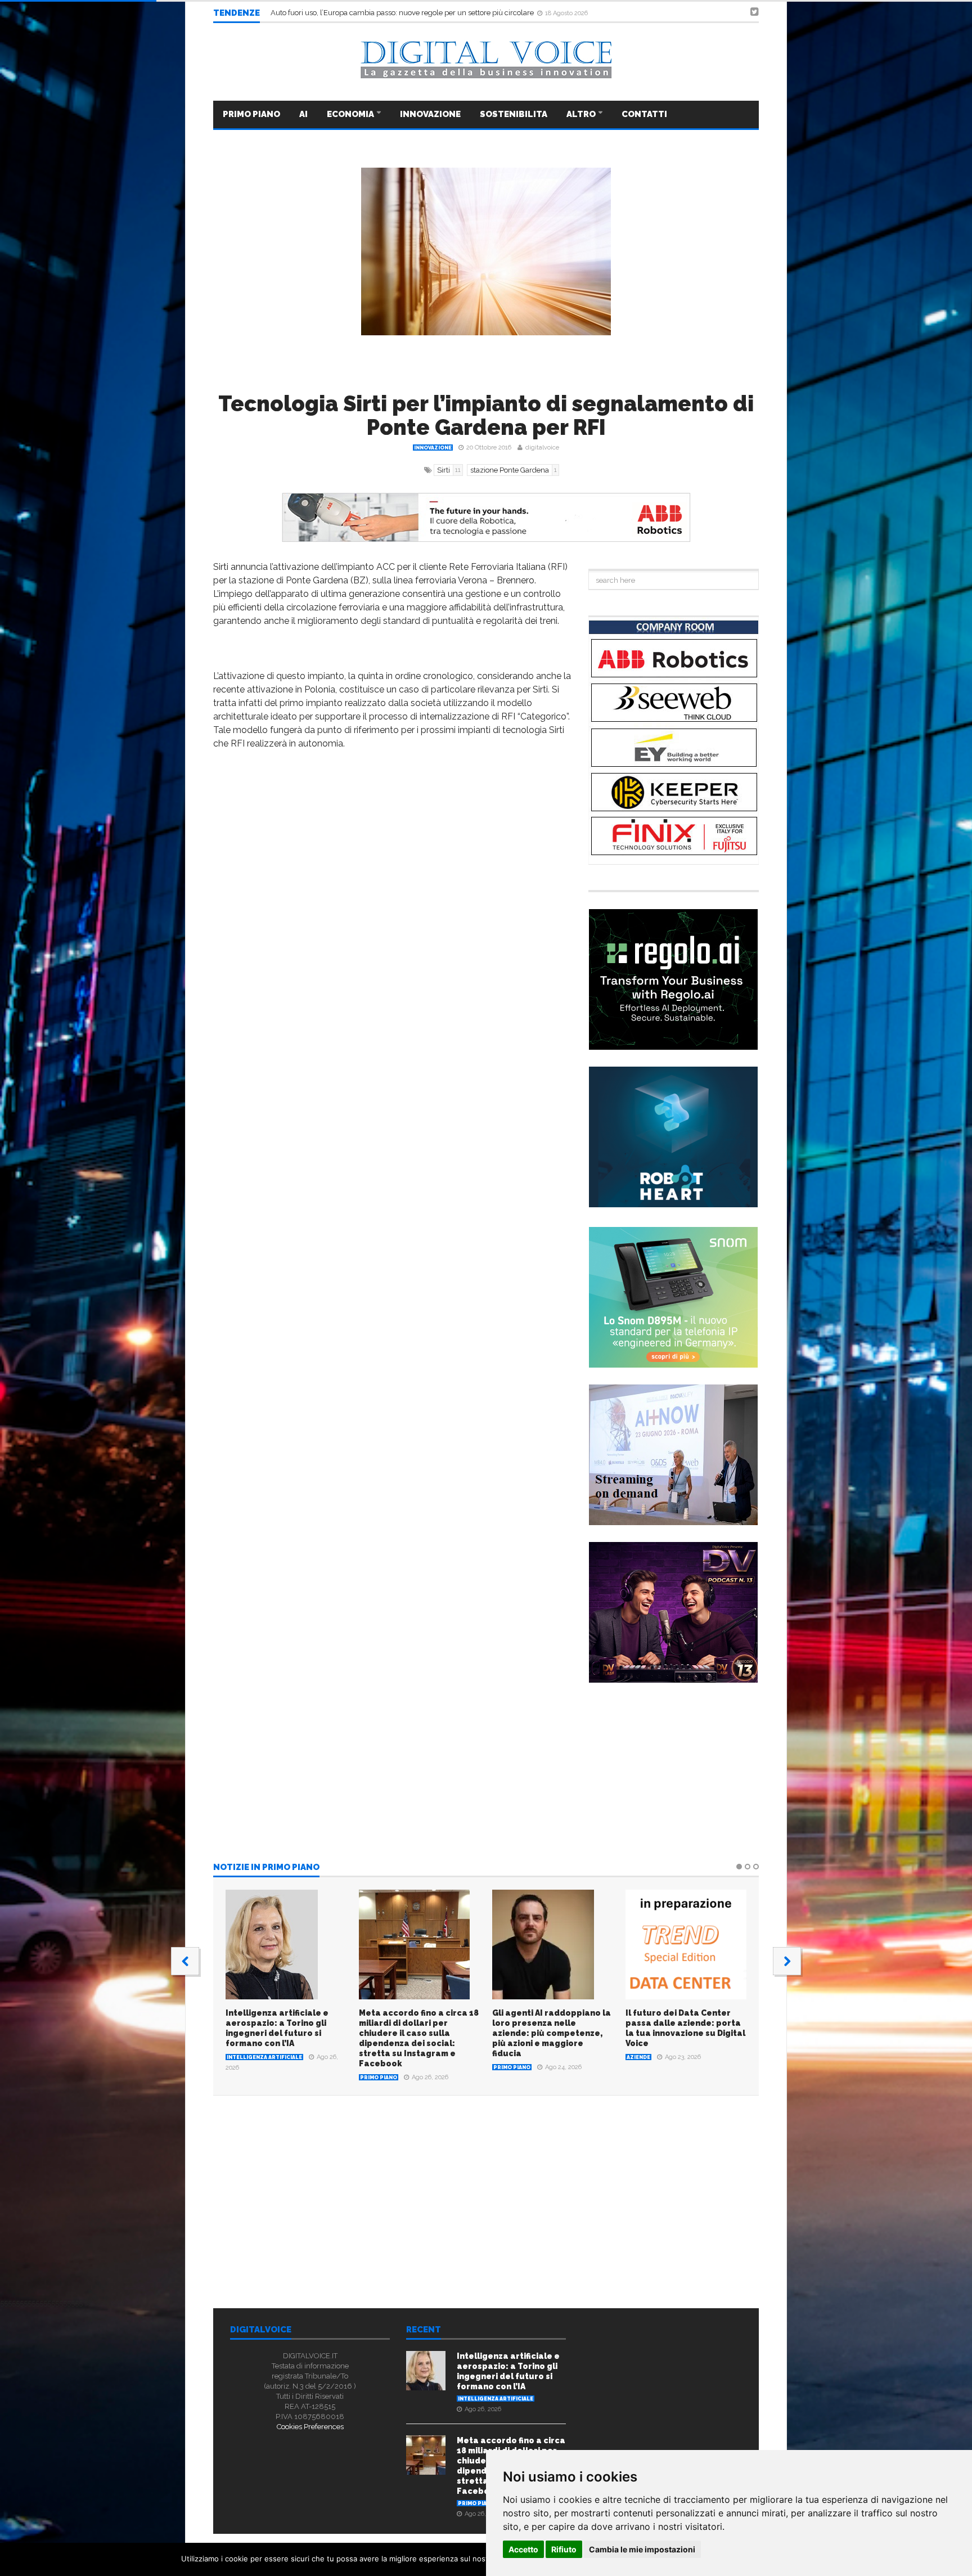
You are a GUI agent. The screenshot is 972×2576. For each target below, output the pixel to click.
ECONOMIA (351, 114)
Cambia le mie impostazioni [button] (642, 2549)
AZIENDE (638, 2057)
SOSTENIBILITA (514, 114)
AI (303, 114)
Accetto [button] (523, 2549)
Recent (424, 2330)
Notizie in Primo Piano (266, 1868)
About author (341, 2234)
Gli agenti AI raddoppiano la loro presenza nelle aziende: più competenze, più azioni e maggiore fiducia (552, 2033)
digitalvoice (542, 448)
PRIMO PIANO (251, 114)
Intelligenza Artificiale (264, 2057)
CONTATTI (644, 114)
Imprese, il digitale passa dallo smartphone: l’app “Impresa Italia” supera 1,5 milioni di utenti (423, 13)
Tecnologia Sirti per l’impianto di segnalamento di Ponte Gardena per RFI (486, 415)
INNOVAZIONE (430, 114)
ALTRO (582, 114)
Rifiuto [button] (564, 2549)
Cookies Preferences (310, 2427)
